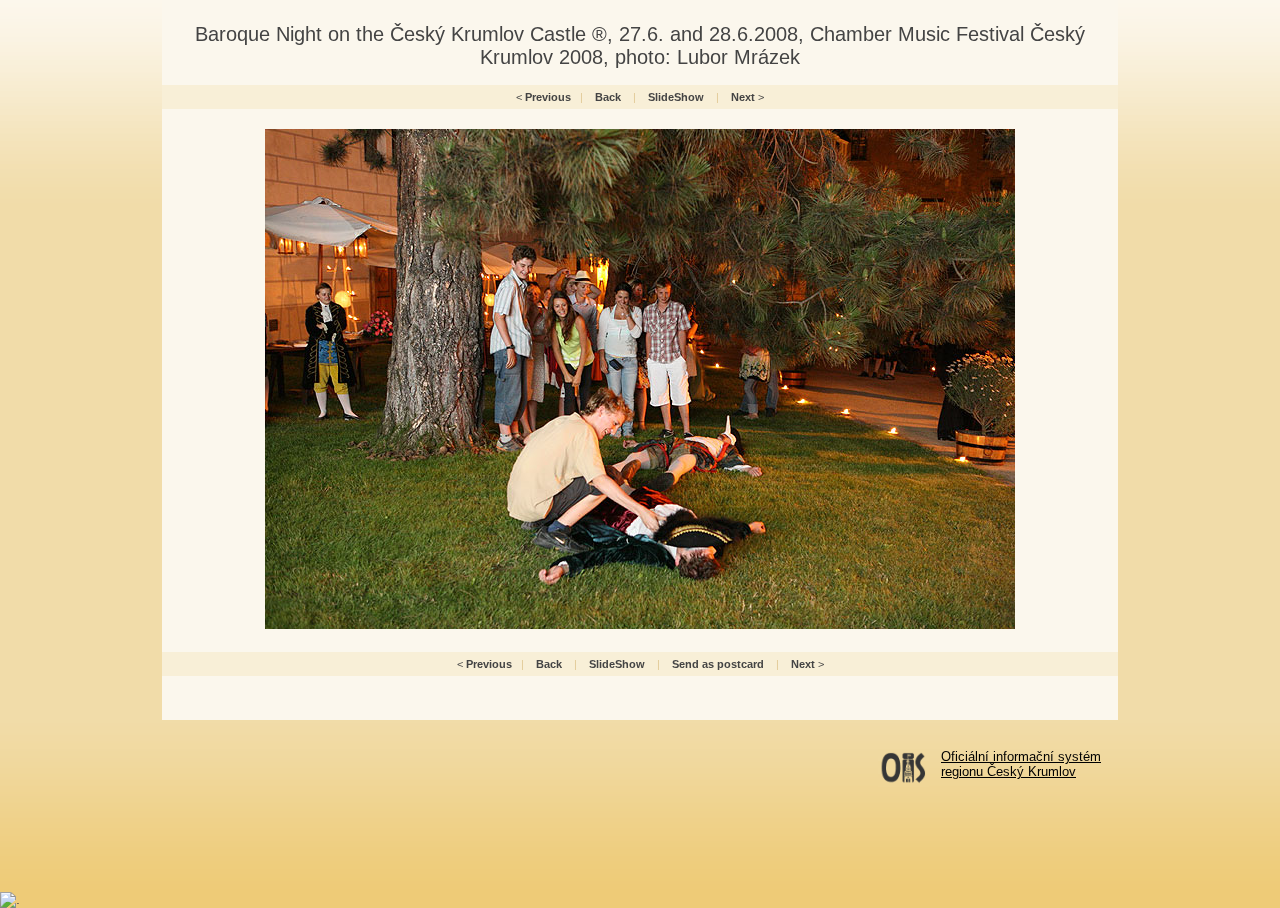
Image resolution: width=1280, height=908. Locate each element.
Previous (548, 97)
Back (608, 97)
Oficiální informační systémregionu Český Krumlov (1021, 764)
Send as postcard (718, 664)
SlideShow (676, 97)
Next (743, 97)
